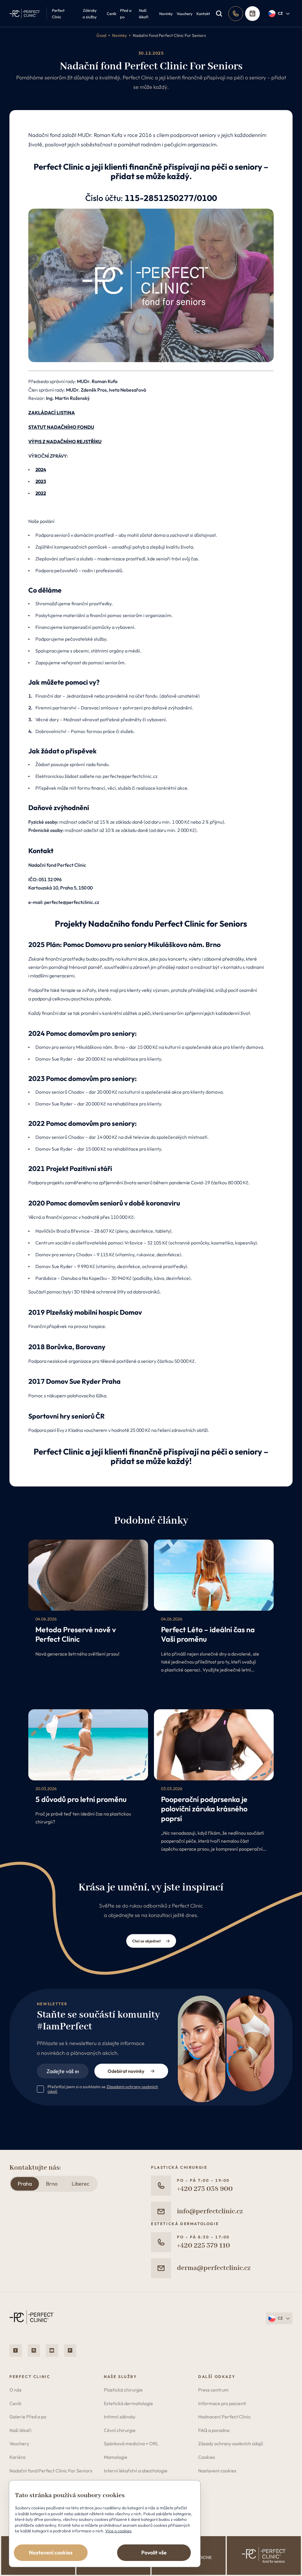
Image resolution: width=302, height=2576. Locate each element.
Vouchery (185, 14)
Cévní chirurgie (120, 2430)
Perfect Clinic (58, 14)
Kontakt (203, 14)
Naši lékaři (144, 14)
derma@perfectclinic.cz (214, 2268)
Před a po (126, 14)
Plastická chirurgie (123, 2390)
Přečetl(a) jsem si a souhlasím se (103, 2089)
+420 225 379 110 (203, 2246)
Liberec (81, 2184)
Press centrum (213, 2390)
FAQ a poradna (214, 2430)
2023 (41, 481)
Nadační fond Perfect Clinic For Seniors (169, 35)
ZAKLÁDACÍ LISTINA (52, 413)
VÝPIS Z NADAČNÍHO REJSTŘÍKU (65, 441)
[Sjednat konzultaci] (252, 14)
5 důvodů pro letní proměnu (81, 1799)
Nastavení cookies (217, 2471)
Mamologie (116, 2457)
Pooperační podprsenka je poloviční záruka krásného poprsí (204, 1809)
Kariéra (17, 2457)
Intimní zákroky (120, 2417)
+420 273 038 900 (205, 2189)
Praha (25, 2184)
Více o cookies (118, 2531)
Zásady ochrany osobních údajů (231, 2443)
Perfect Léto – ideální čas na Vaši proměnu (208, 1634)
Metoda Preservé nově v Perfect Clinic (76, 1634)
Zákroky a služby (90, 14)
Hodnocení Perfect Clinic (224, 2417)
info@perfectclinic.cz (210, 2211)
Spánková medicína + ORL (131, 2443)
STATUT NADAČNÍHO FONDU (61, 427)
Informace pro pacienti (222, 2403)
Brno (52, 2184)
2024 (41, 470)
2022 (41, 493)
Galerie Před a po (28, 2417)
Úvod (101, 35)
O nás (15, 2390)
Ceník (111, 14)
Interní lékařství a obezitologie (136, 2471)
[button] (279, 14)
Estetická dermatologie (128, 2403)
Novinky (166, 14)
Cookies (207, 2457)
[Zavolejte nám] (236, 14)
